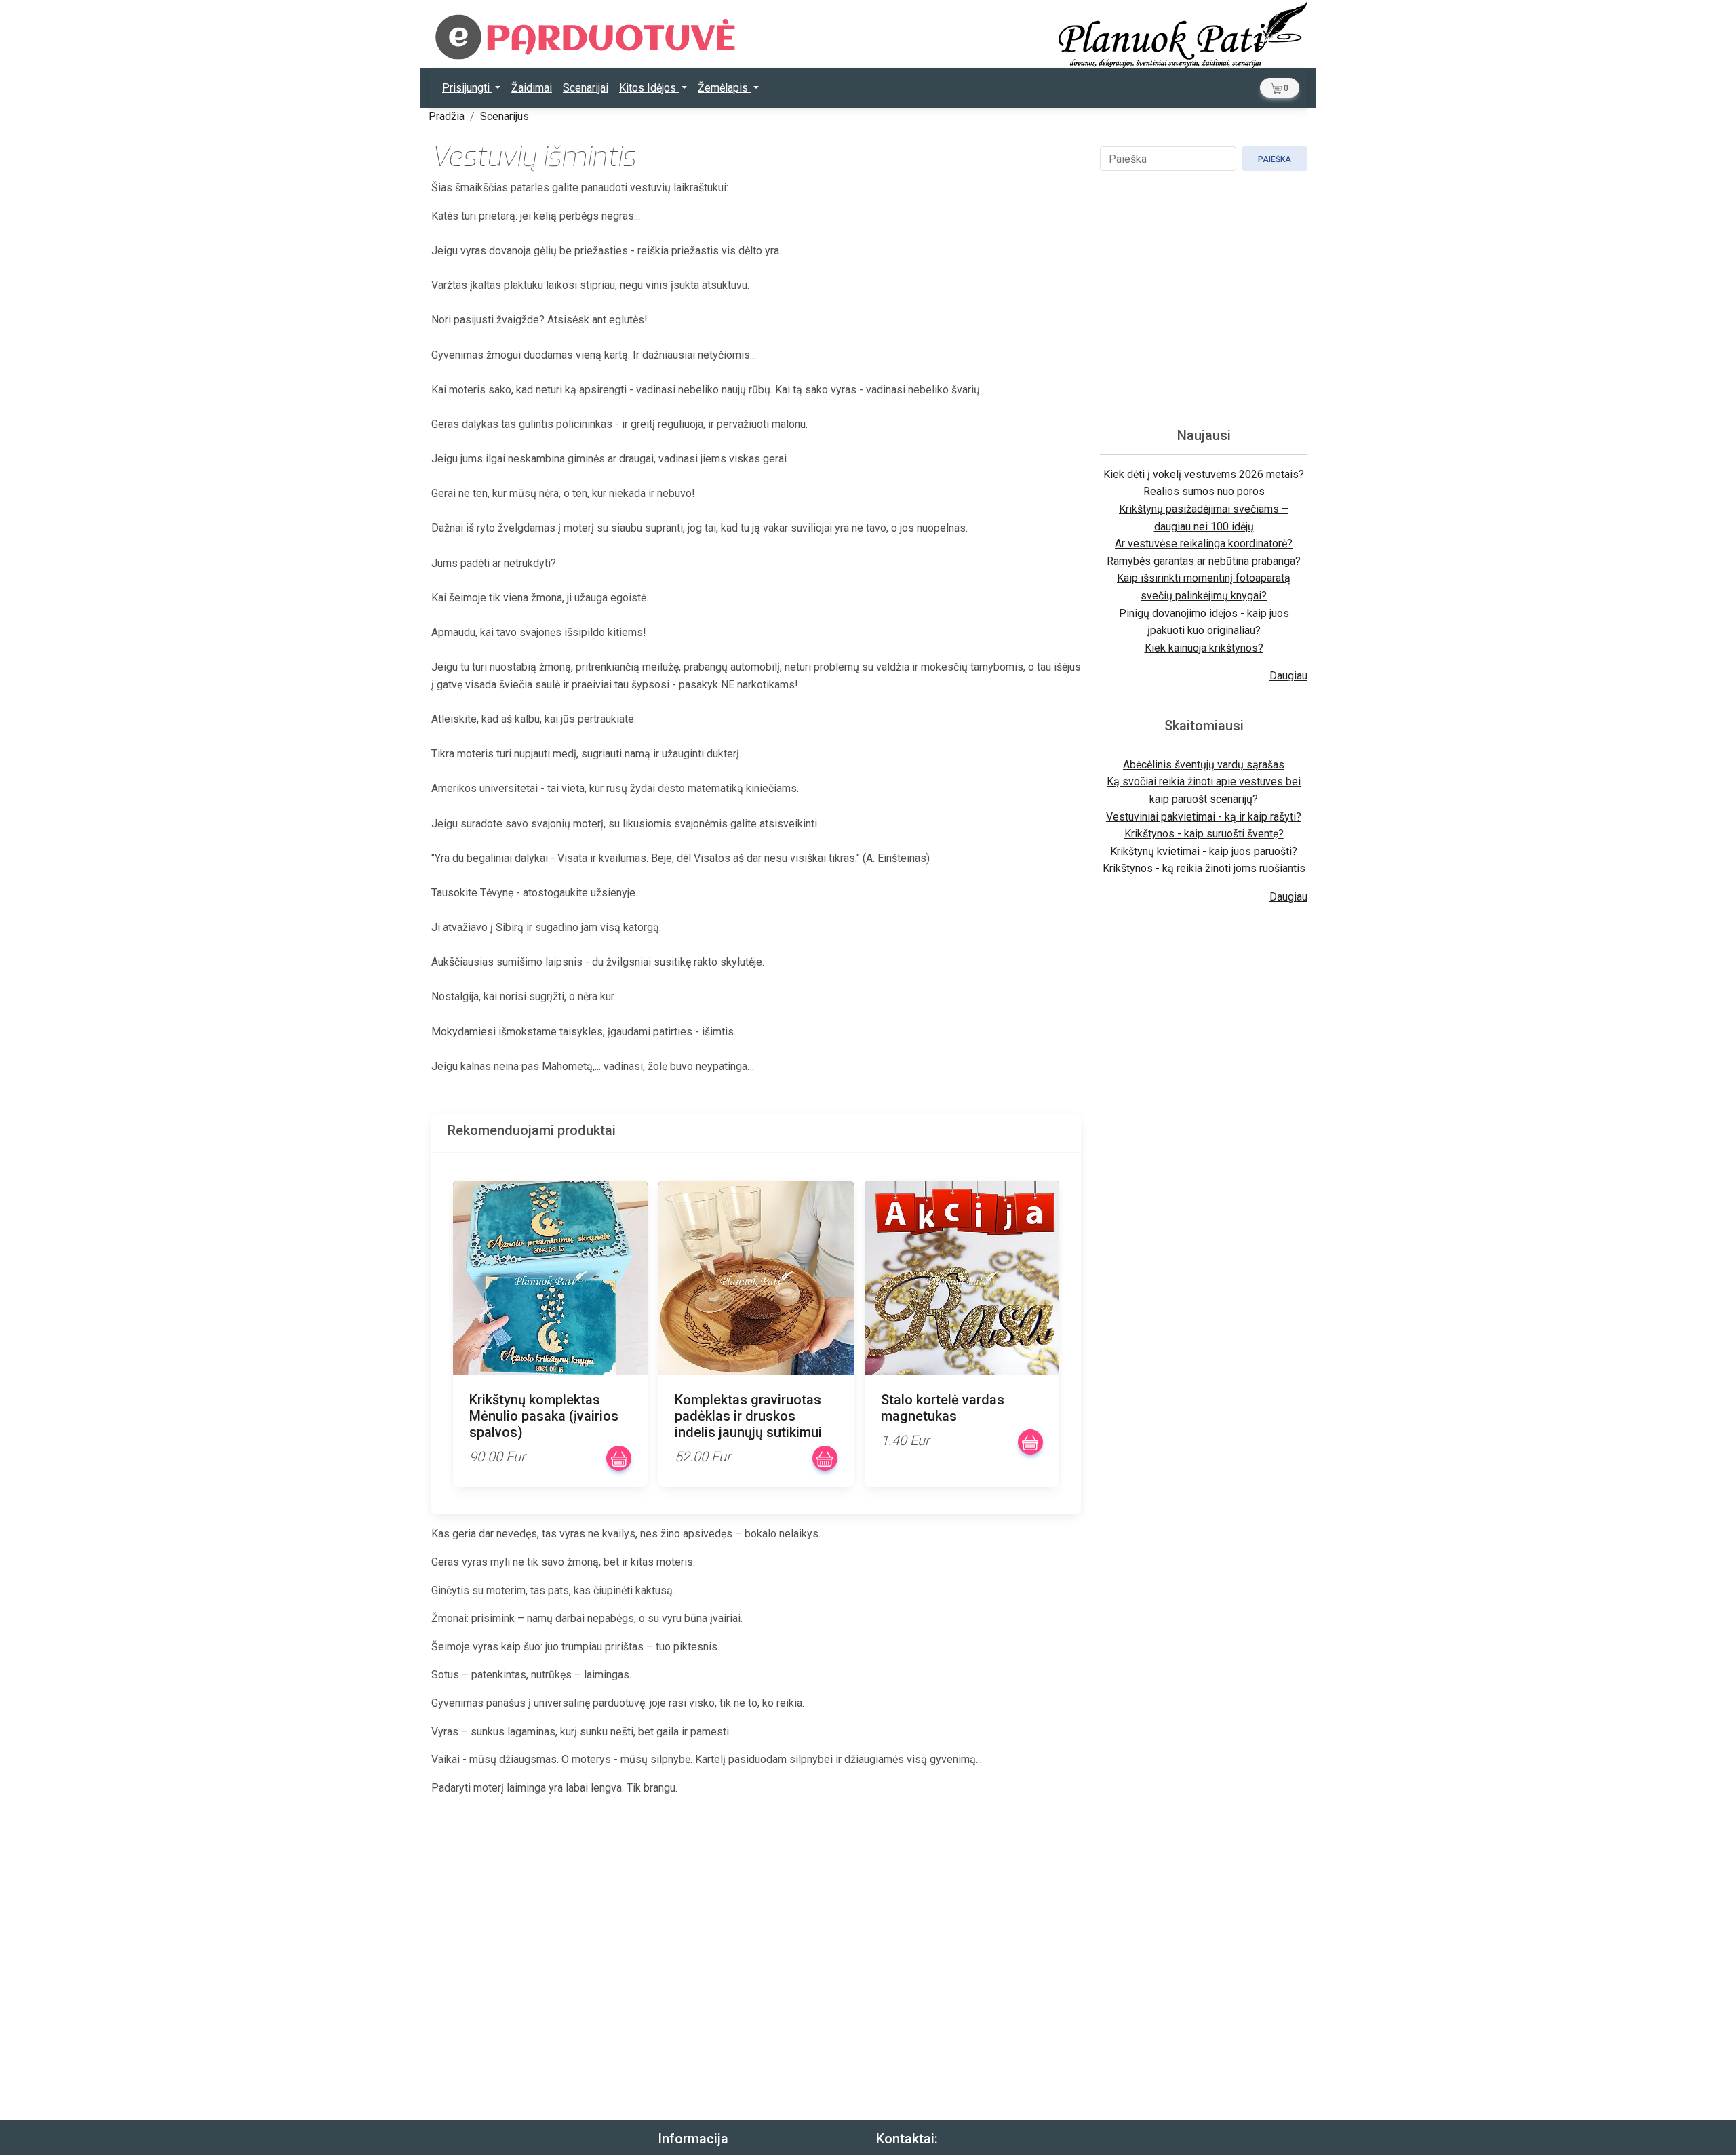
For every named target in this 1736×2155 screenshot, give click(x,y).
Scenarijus (505, 116)
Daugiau (1288, 676)
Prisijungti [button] (467, 88)
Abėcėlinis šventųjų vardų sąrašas (1204, 765)
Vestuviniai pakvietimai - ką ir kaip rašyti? (1204, 817)
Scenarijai (586, 88)
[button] (1280, 88)
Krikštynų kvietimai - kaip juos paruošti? (1204, 851)
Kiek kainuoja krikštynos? (1204, 648)
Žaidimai (532, 88)
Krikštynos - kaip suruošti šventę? (1204, 834)
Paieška (1275, 159)
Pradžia (447, 116)
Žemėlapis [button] (724, 88)
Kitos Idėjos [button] (649, 88)
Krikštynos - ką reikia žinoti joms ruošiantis (1204, 868)
